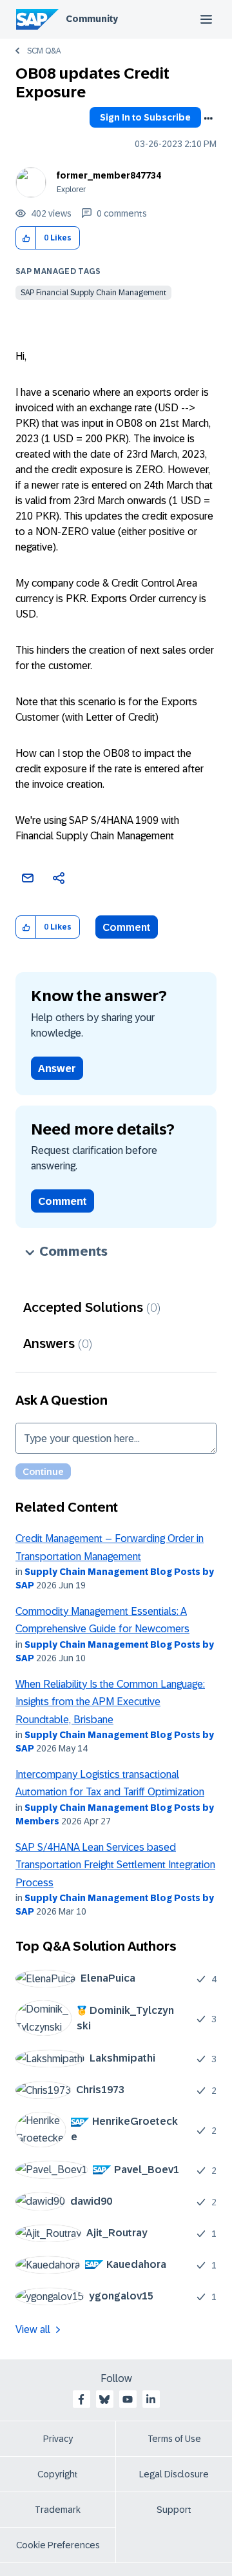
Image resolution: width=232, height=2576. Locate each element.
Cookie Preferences (58, 2545)
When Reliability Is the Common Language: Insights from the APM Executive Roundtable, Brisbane (110, 1702)
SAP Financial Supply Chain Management (93, 293)
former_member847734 (109, 175)
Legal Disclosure (174, 2474)
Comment (127, 927)
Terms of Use (174, 2439)
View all (33, 2329)
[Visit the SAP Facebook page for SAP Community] (81, 2399)
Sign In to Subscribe (145, 117)
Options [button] (208, 119)
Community (92, 19)
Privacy (58, 2439)
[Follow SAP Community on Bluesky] (104, 2399)
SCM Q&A (44, 51)
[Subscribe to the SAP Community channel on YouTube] (128, 2399)
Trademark (58, 2510)
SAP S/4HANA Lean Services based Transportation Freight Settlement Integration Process (115, 1865)
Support (174, 2510)
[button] (26, 238)
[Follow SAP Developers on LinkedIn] (151, 2399)
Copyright (58, 2474)
